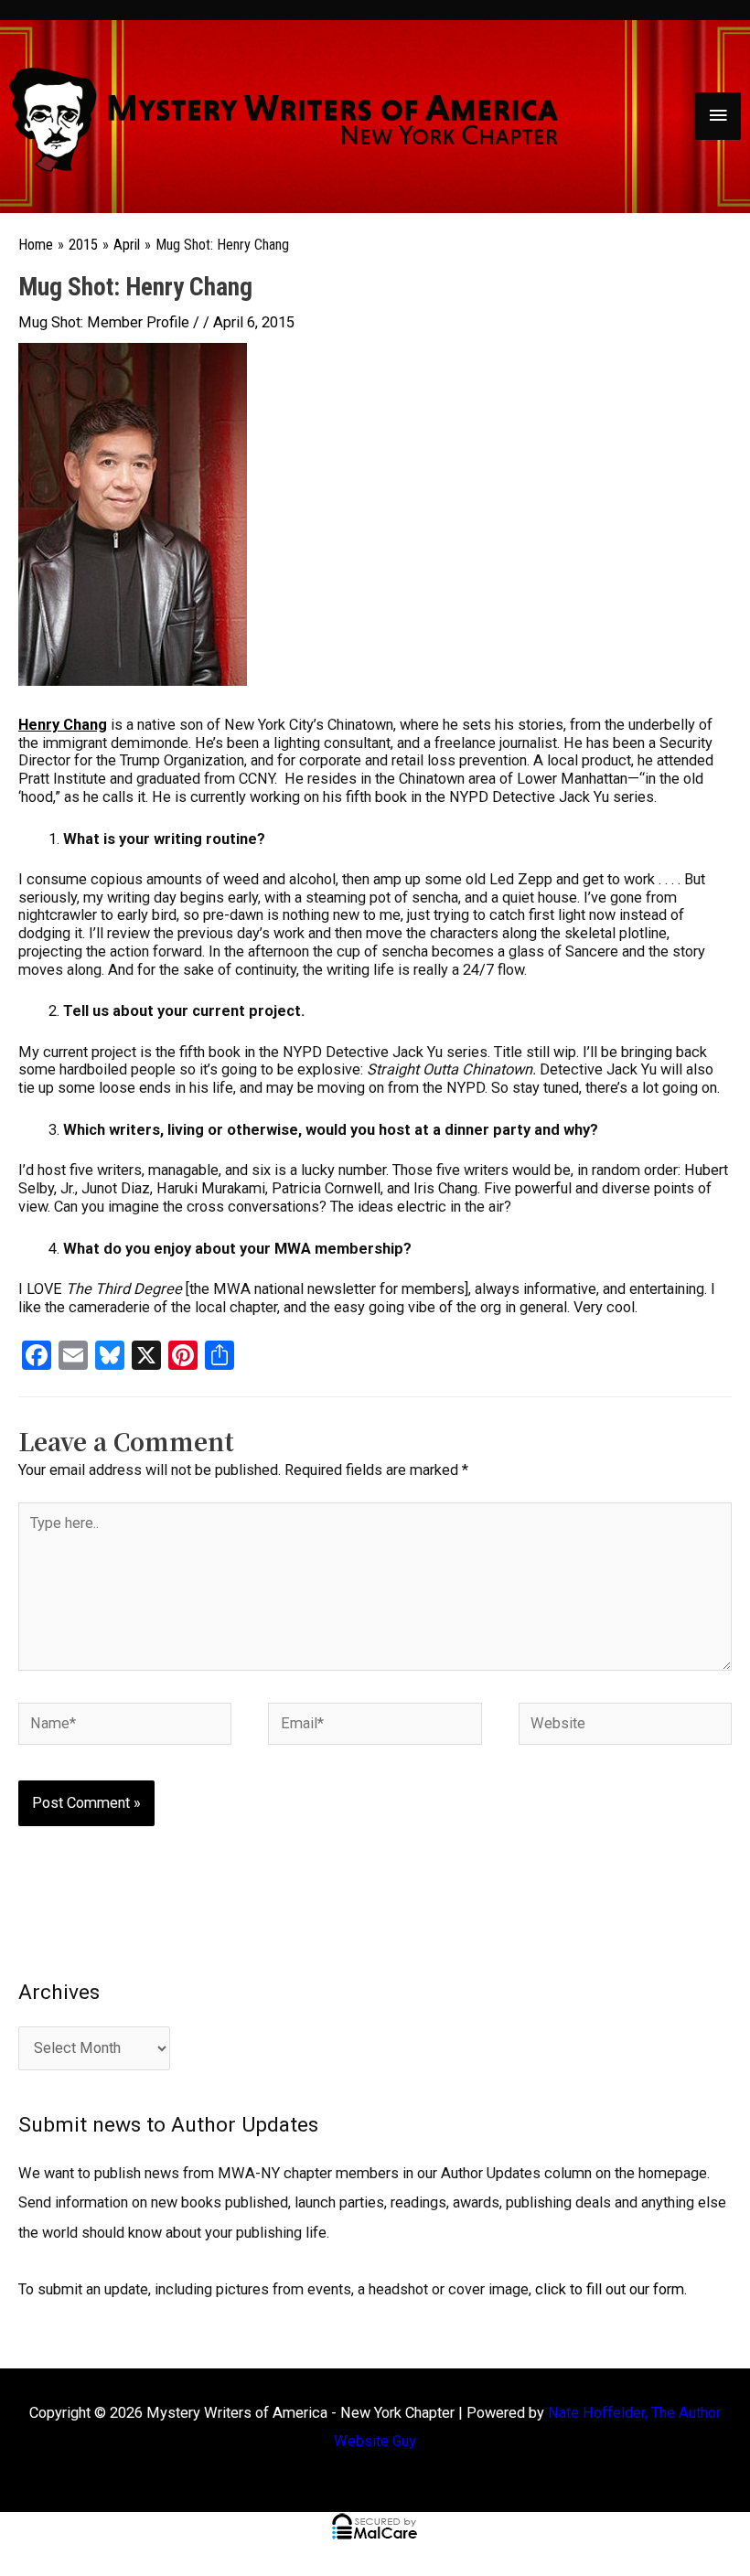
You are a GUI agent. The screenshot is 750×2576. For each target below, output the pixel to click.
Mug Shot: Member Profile (104, 322)
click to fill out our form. (611, 2289)
